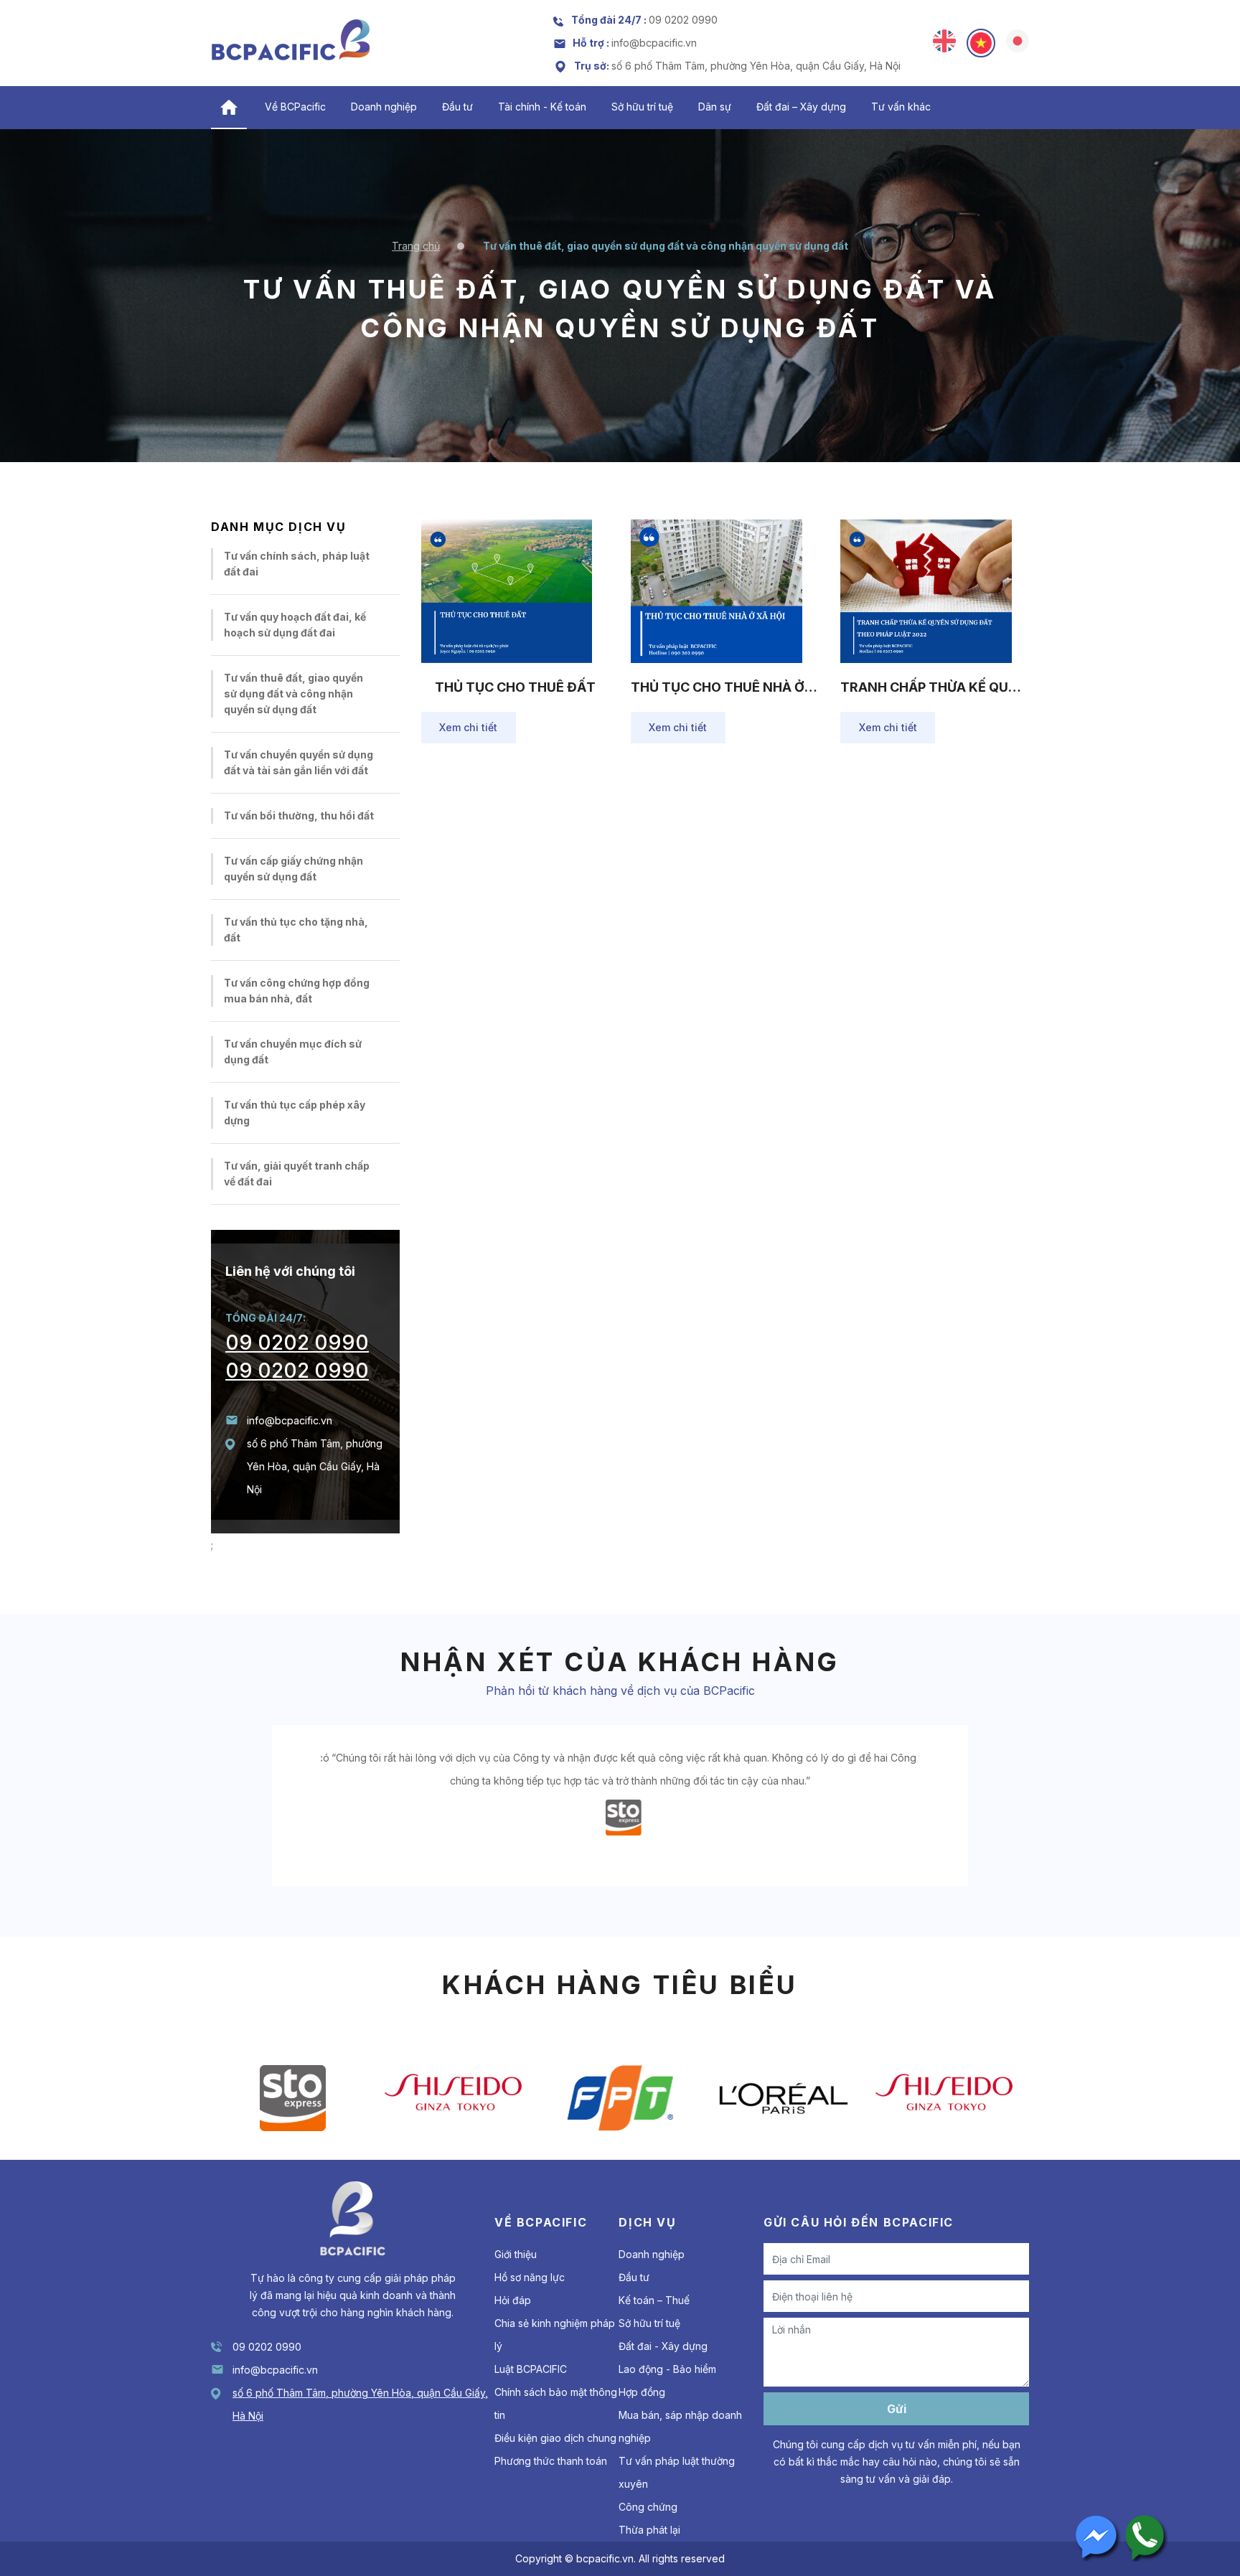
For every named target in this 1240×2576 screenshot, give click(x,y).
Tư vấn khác (901, 107)
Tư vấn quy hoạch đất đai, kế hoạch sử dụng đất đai (295, 625)
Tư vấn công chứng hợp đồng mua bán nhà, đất (297, 991)
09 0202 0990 (297, 1343)
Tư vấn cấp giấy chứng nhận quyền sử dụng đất (293, 869)
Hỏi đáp (513, 2300)
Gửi (897, 2409)
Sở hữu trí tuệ (642, 107)
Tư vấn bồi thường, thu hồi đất (299, 815)
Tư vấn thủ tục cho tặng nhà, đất (296, 930)
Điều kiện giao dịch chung (555, 2438)
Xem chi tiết (468, 727)
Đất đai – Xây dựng (801, 107)
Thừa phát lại (649, 2530)
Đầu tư (457, 107)
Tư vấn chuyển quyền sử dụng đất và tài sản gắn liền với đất (299, 762)
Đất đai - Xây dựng (663, 2346)
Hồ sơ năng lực (530, 2277)
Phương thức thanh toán (551, 2461)
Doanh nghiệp (384, 107)
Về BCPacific (295, 107)
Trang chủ (416, 246)
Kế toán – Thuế (654, 2300)
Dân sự (715, 107)
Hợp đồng (642, 2392)
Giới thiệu (516, 2254)
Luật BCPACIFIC (531, 2369)
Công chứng (648, 2507)
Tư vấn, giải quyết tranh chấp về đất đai (297, 1174)
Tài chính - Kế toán (542, 107)
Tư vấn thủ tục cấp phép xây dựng (295, 1113)
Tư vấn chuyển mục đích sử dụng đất (293, 1052)
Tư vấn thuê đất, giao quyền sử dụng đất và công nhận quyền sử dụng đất (293, 694)
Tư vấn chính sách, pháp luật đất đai (297, 564)
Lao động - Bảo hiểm (667, 2369)
